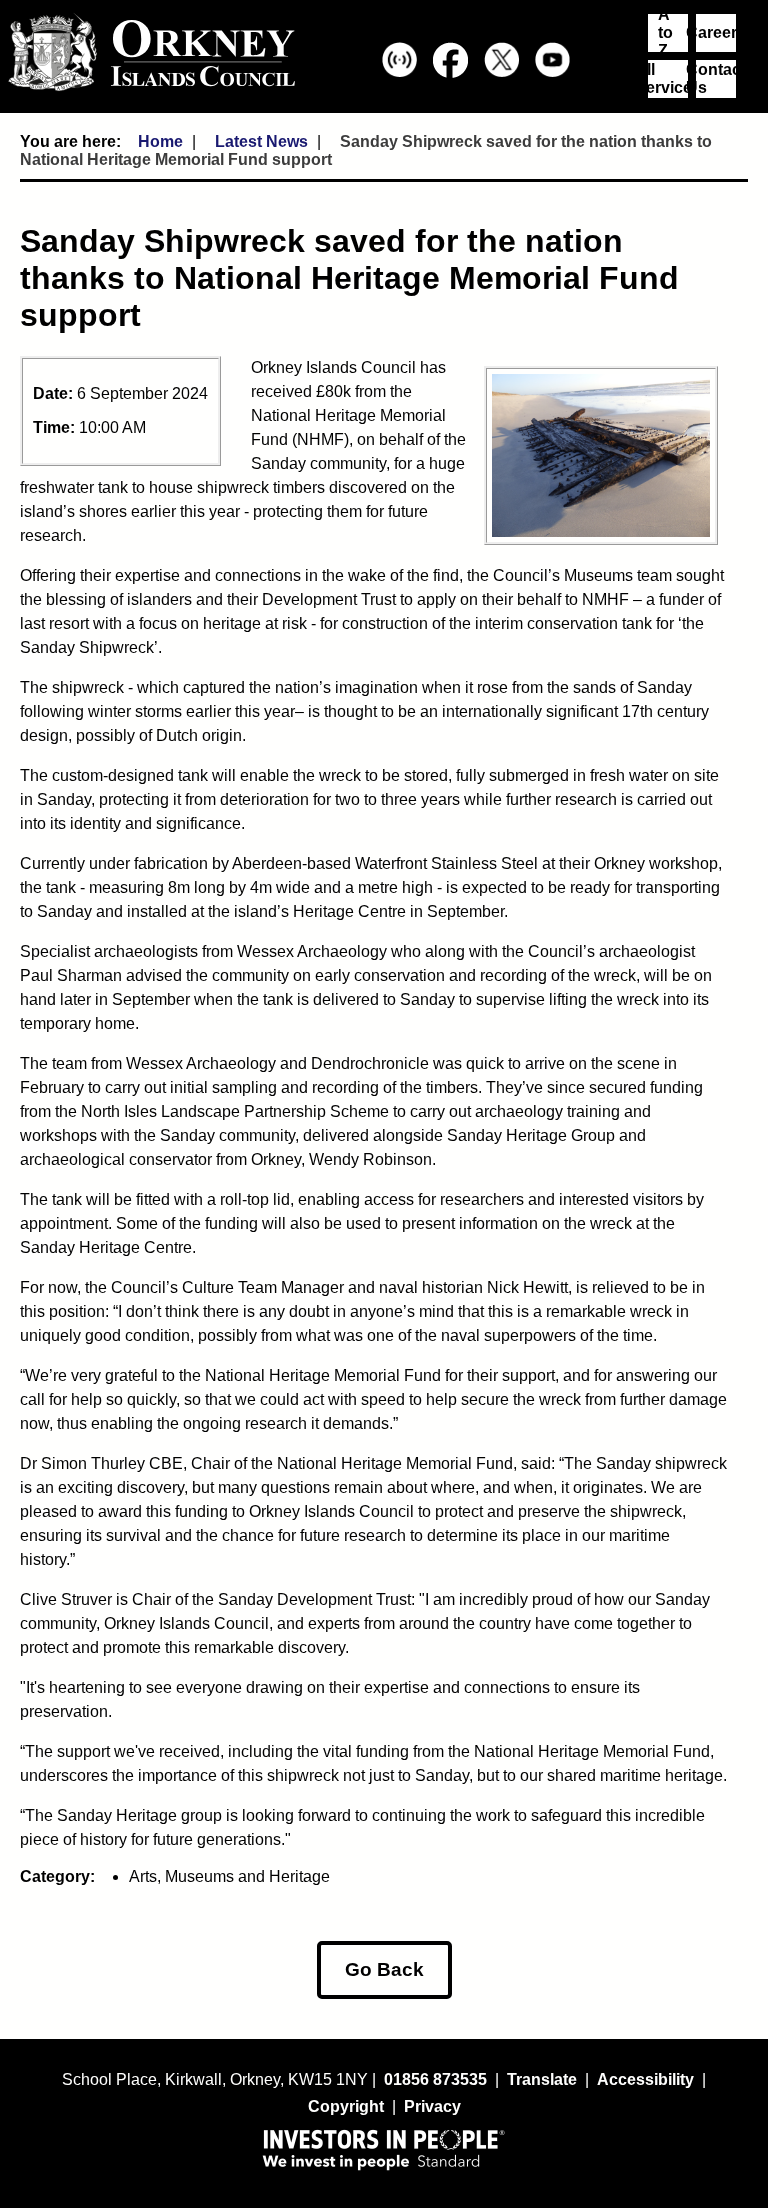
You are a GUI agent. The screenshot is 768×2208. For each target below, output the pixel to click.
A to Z (665, 33)
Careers (716, 32)
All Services (668, 78)
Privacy (432, 2106)
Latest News (261, 141)
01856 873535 (435, 2079)
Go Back (384, 1969)
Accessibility (645, 2079)
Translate (542, 2079)
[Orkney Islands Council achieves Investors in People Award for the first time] (384, 2149)
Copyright (346, 2106)
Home (160, 141)
